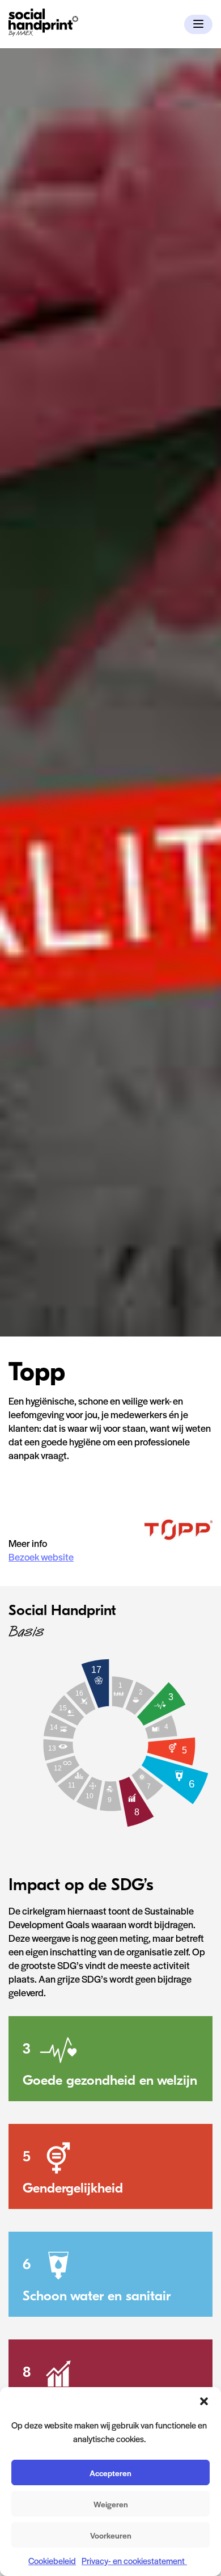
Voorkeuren (111, 2535)
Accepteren (110, 2473)
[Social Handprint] (43, 33)
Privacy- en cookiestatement (134, 2560)
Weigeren (111, 2504)
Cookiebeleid (52, 2560)
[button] (204, 2401)
